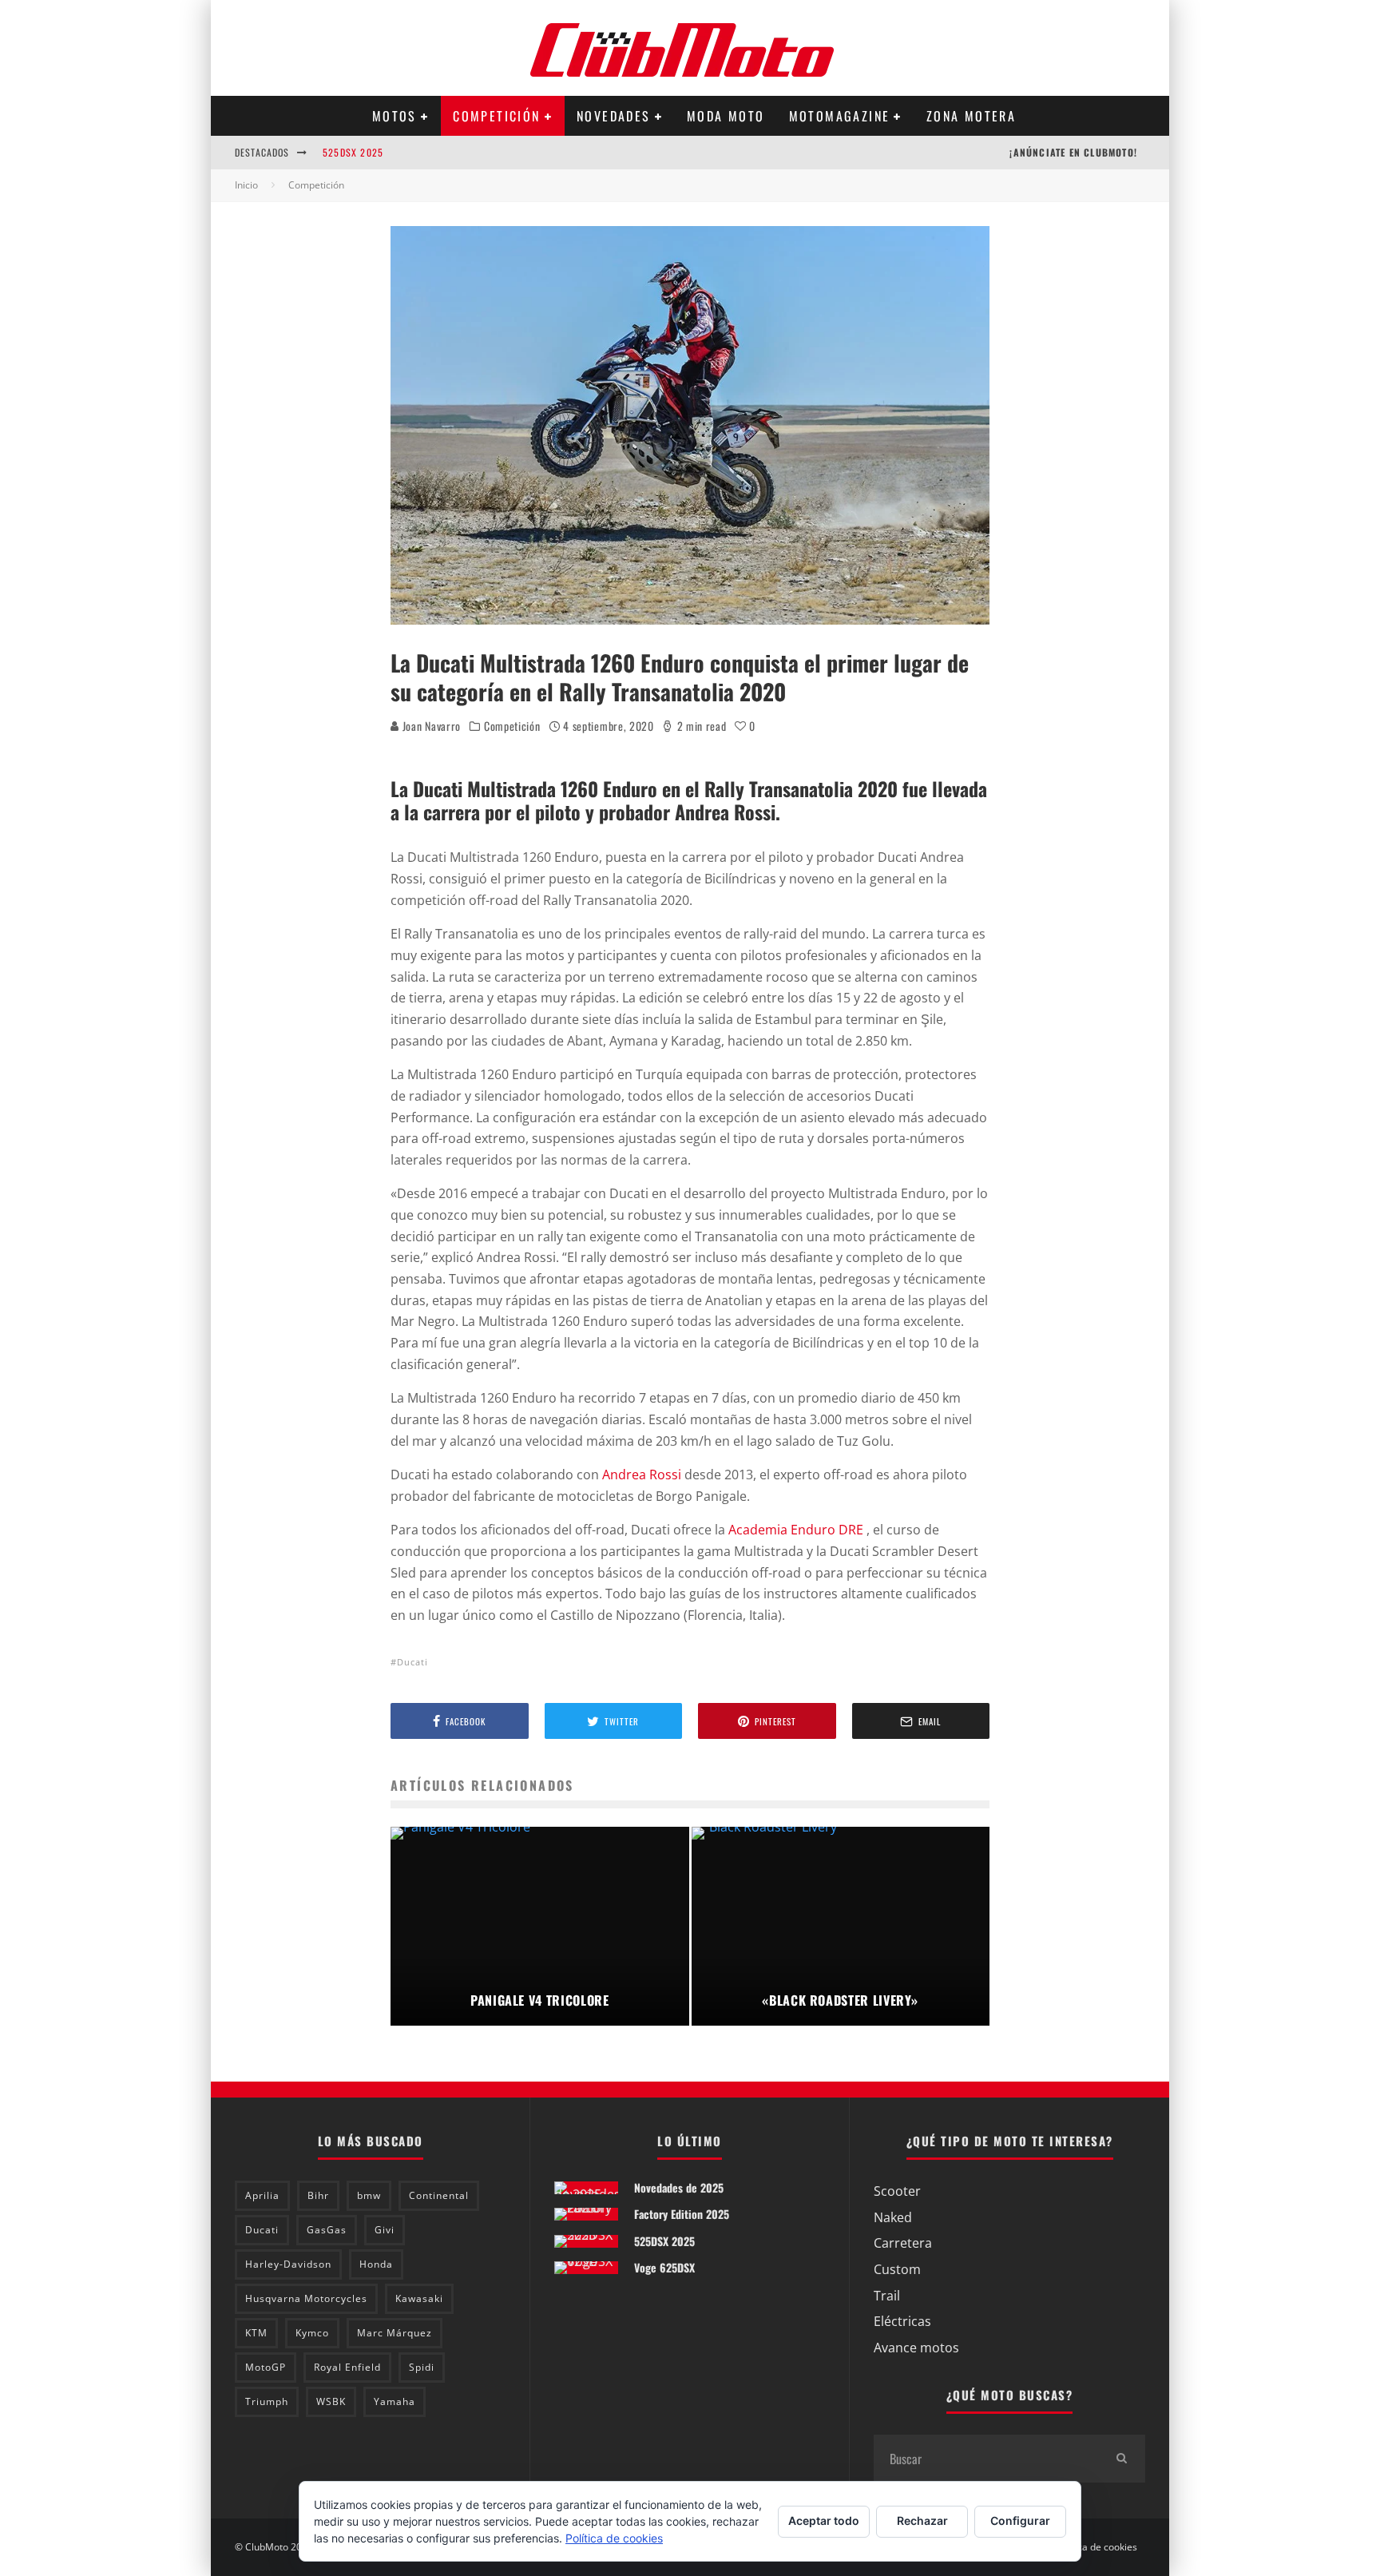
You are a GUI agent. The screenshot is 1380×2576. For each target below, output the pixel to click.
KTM (256, 2333)
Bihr (318, 2195)
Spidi (422, 2367)
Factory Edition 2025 (682, 2214)
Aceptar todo (824, 2520)
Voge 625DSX (664, 2267)
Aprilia (262, 2195)
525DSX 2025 (353, 152)
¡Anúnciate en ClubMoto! (1073, 152)
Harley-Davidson (288, 2264)
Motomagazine (840, 116)
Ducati (412, 1662)
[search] (1121, 2459)
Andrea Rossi (642, 1475)
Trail (887, 2296)
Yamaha (395, 2401)
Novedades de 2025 (679, 2187)
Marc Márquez (395, 2333)
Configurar (1020, 2520)
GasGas (327, 2230)
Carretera (903, 2243)
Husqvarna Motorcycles (306, 2298)
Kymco (312, 2333)
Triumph (267, 2401)
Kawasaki (419, 2298)
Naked (893, 2217)
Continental (439, 2195)
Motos (395, 116)
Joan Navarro (430, 726)
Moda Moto (726, 116)
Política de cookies (1096, 2547)
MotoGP (266, 2367)
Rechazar (922, 2520)
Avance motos (916, 2348)
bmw (369, 2195)
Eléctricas (902, 2321)
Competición (496, 116)
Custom (897, 2269)
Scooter (897, 2191)
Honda (376, 2264)
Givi (385, 2230)
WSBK (331, 2401)
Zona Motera (971, 116)
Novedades (614, 116)
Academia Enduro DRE (797, 1530)
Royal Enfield (347, 2367)
